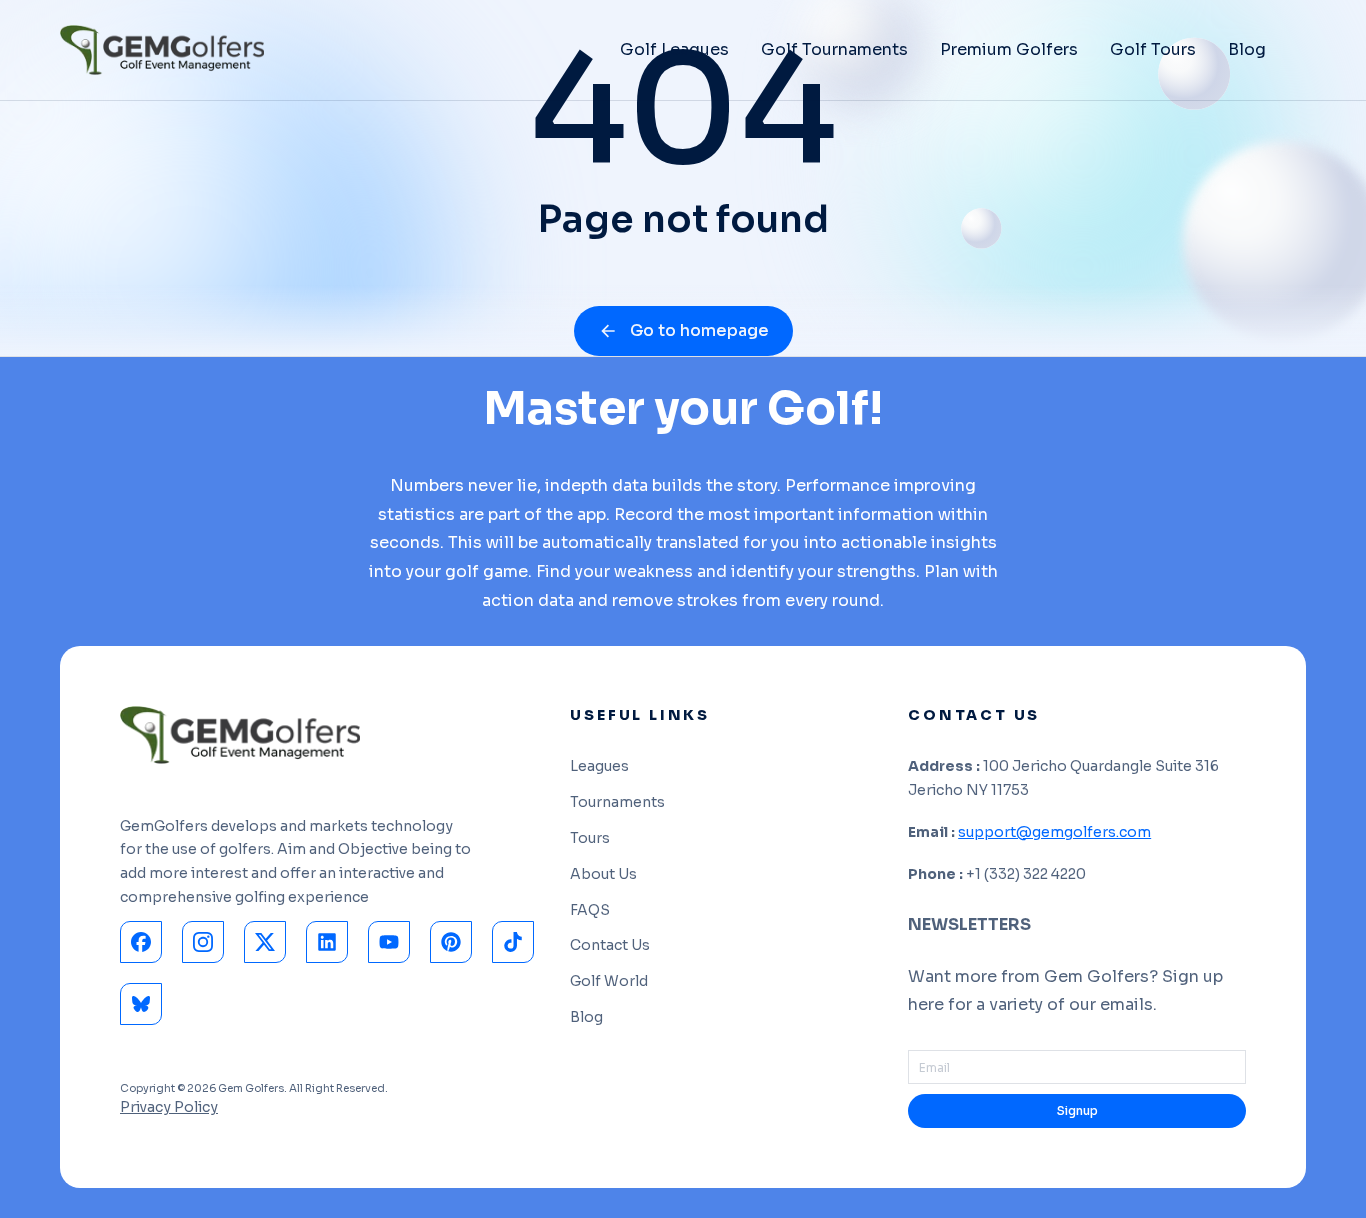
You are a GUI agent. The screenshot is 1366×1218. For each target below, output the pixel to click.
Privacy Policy (169, 1107)
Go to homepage (699, 330)
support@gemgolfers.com (1054, 832)
